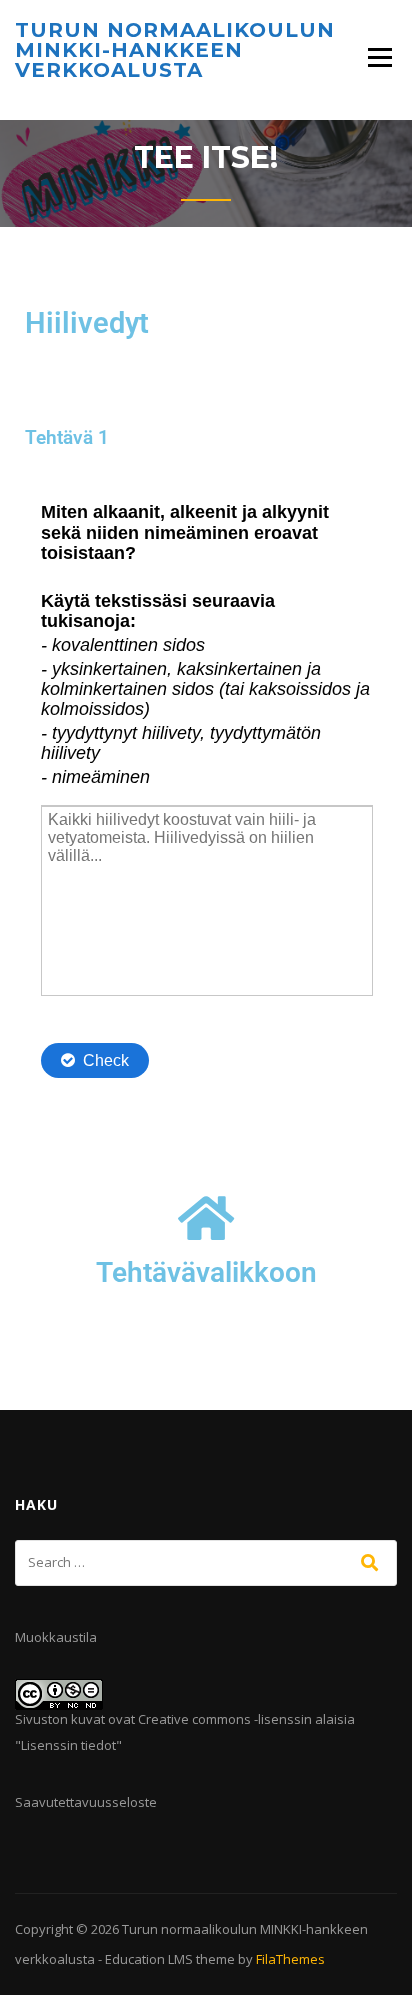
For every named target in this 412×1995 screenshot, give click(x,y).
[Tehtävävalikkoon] (206, 1218)
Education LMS (149, 1959)
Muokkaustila (56, 1637)
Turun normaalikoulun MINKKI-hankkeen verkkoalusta (175, 50)
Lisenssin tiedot (68, 1745)
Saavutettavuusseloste (86, 1802)
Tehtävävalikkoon (206, 1272)
